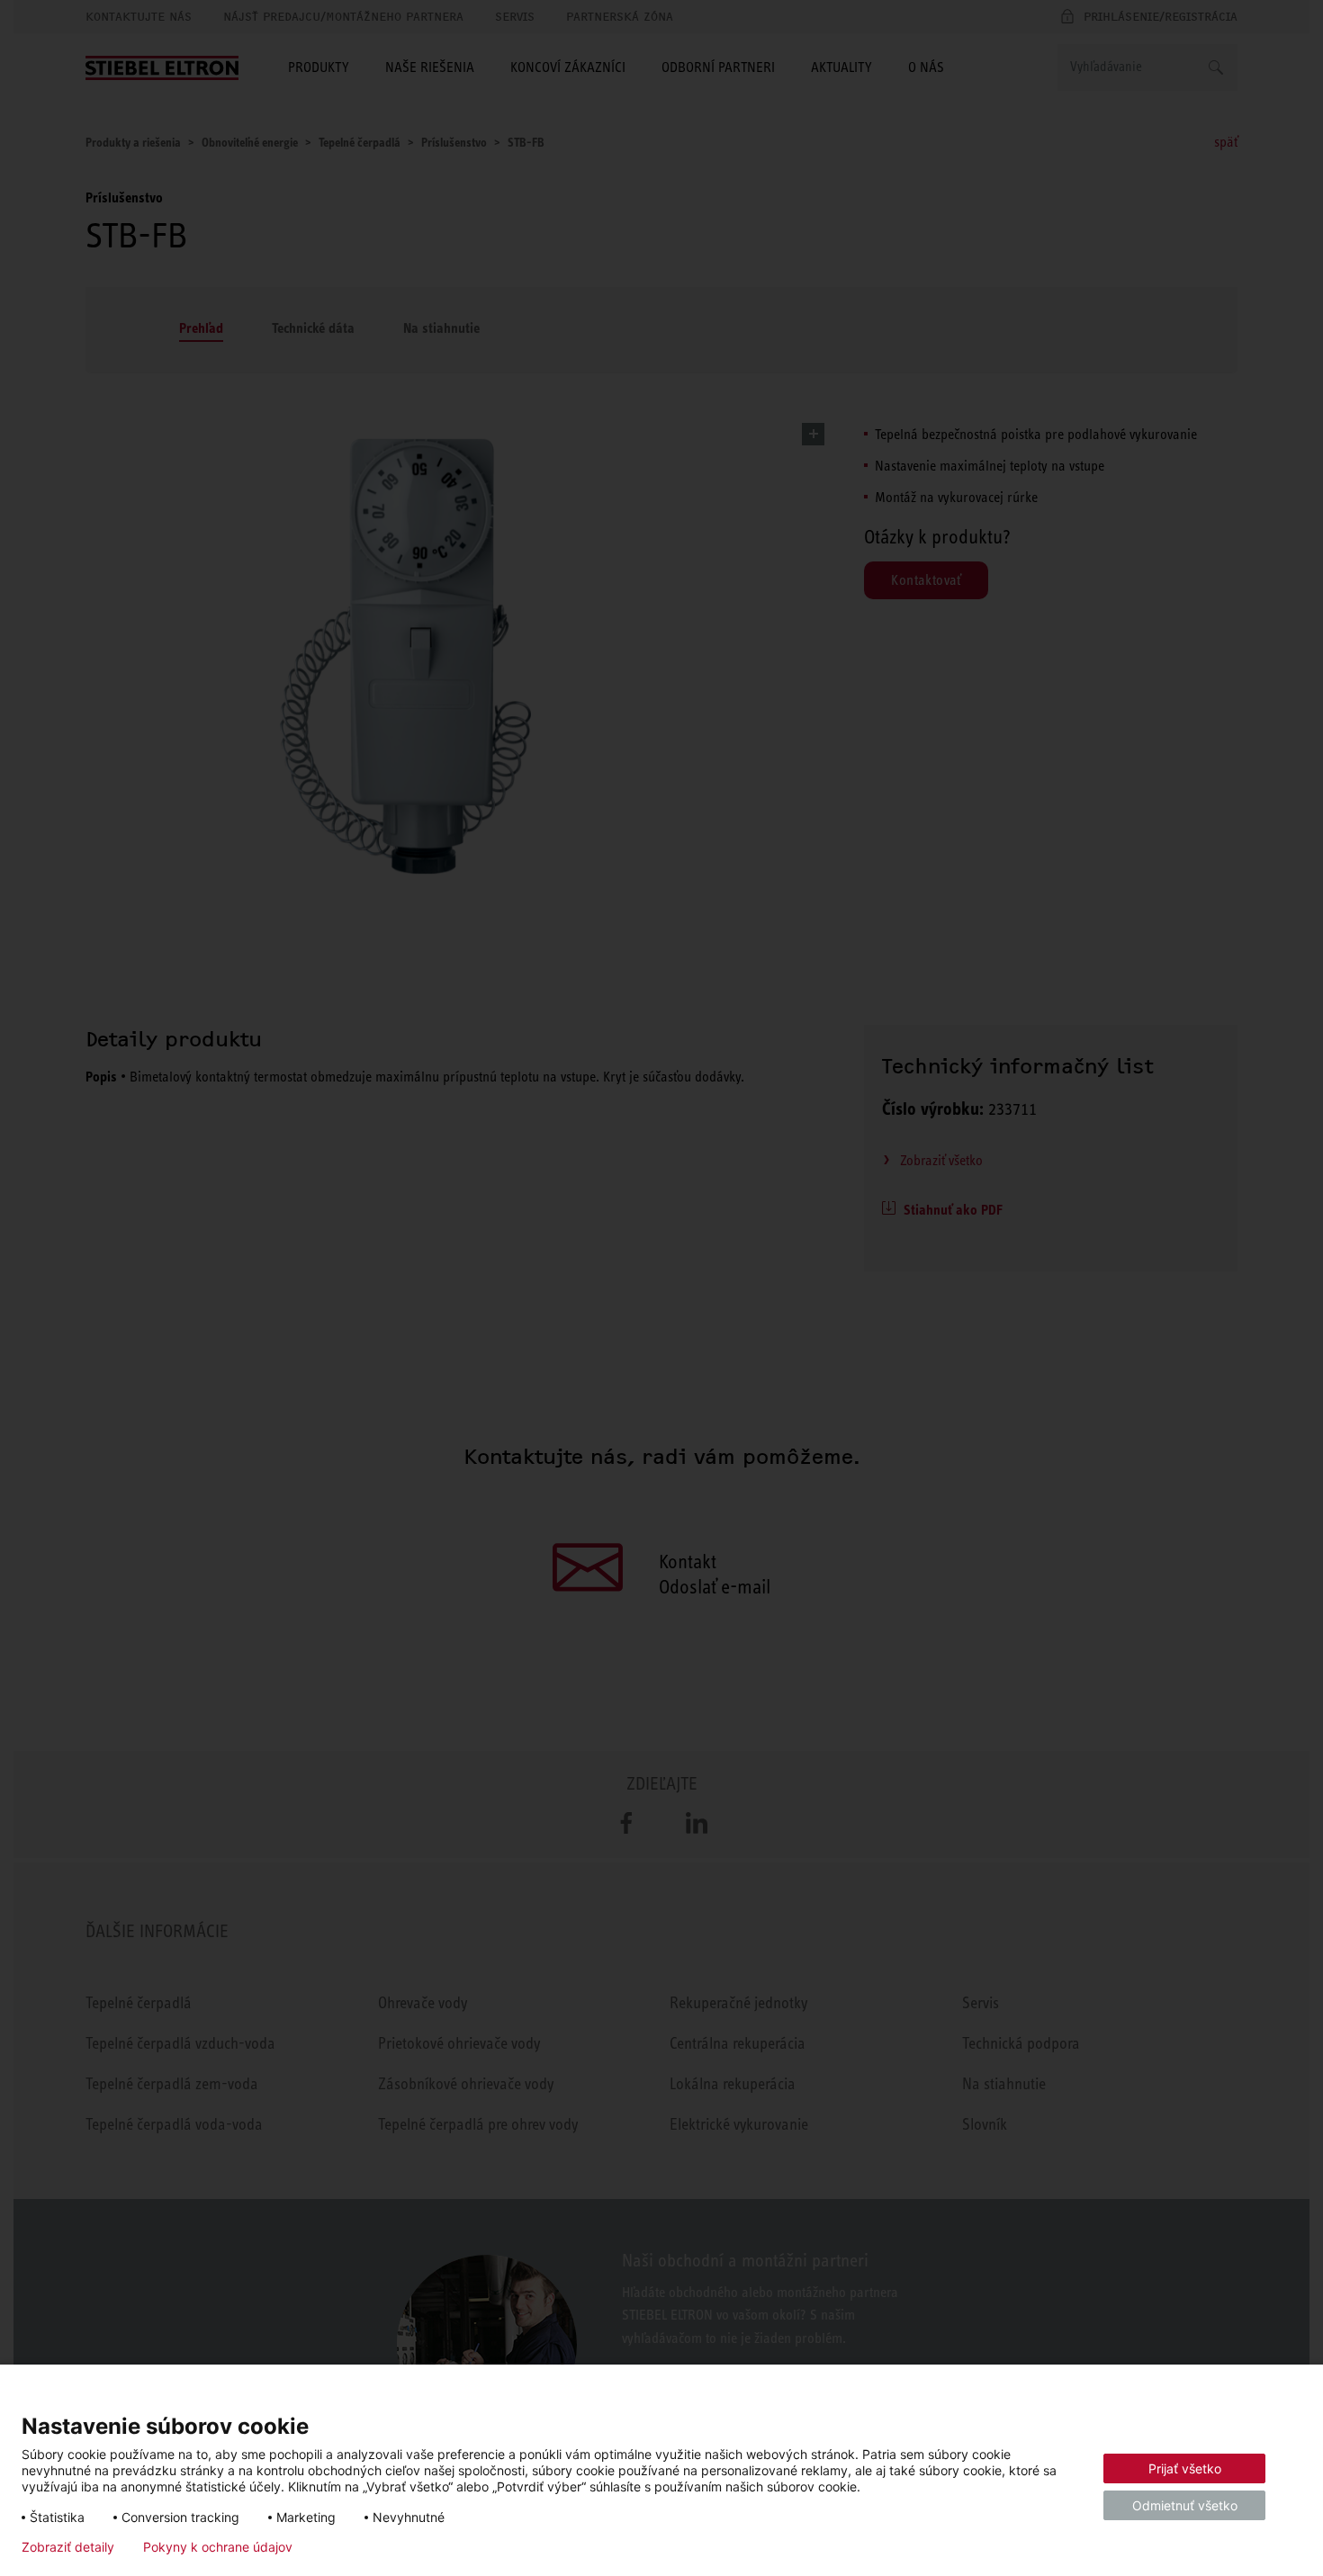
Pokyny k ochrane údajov (218, 2547)
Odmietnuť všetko (1185, 2505)
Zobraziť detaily (68, 2547)
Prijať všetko (1185, 2468)
